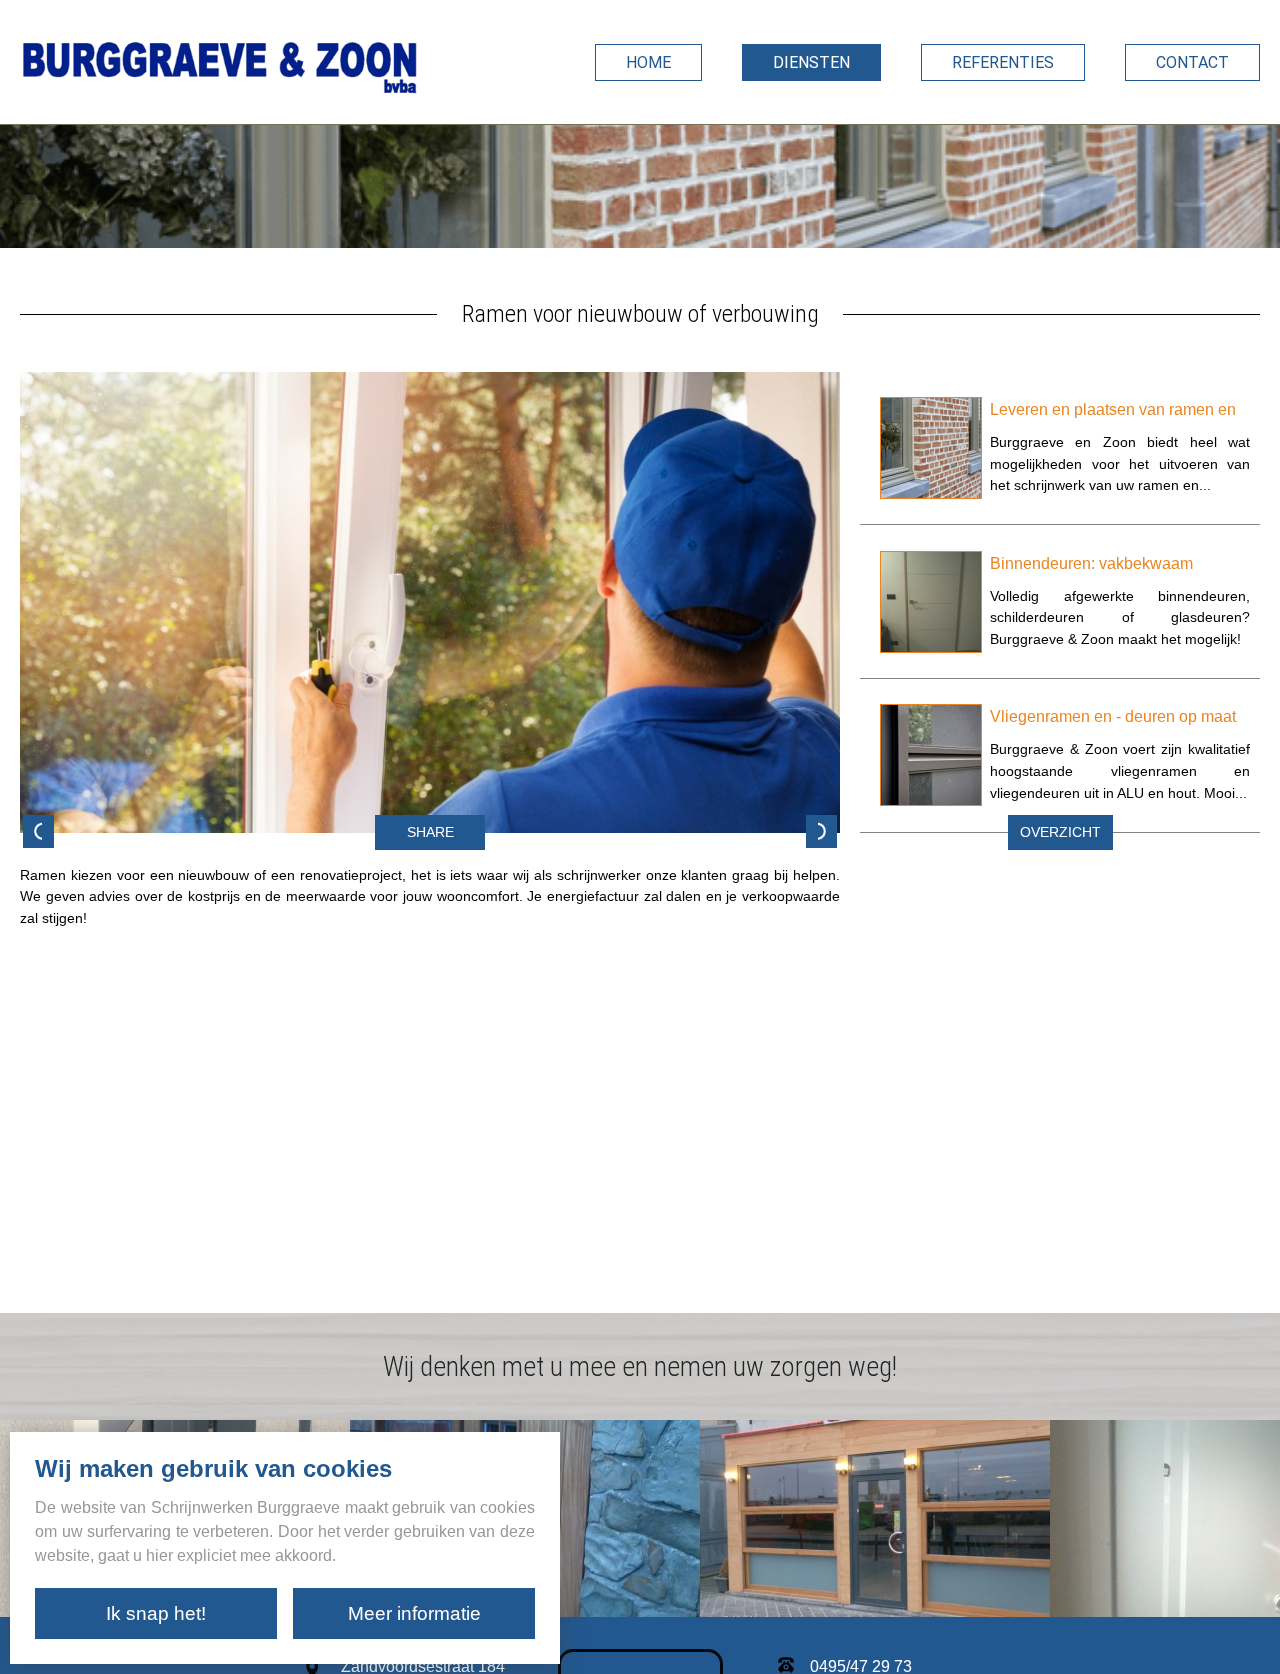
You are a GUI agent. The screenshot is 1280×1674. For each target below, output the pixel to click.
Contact (1192, 62)
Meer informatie (414, 1613)
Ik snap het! (156, 1613)
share (430, 832)
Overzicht (1060, 832)
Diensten (811, 62)
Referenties (1003, 62)
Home (648, 62)
